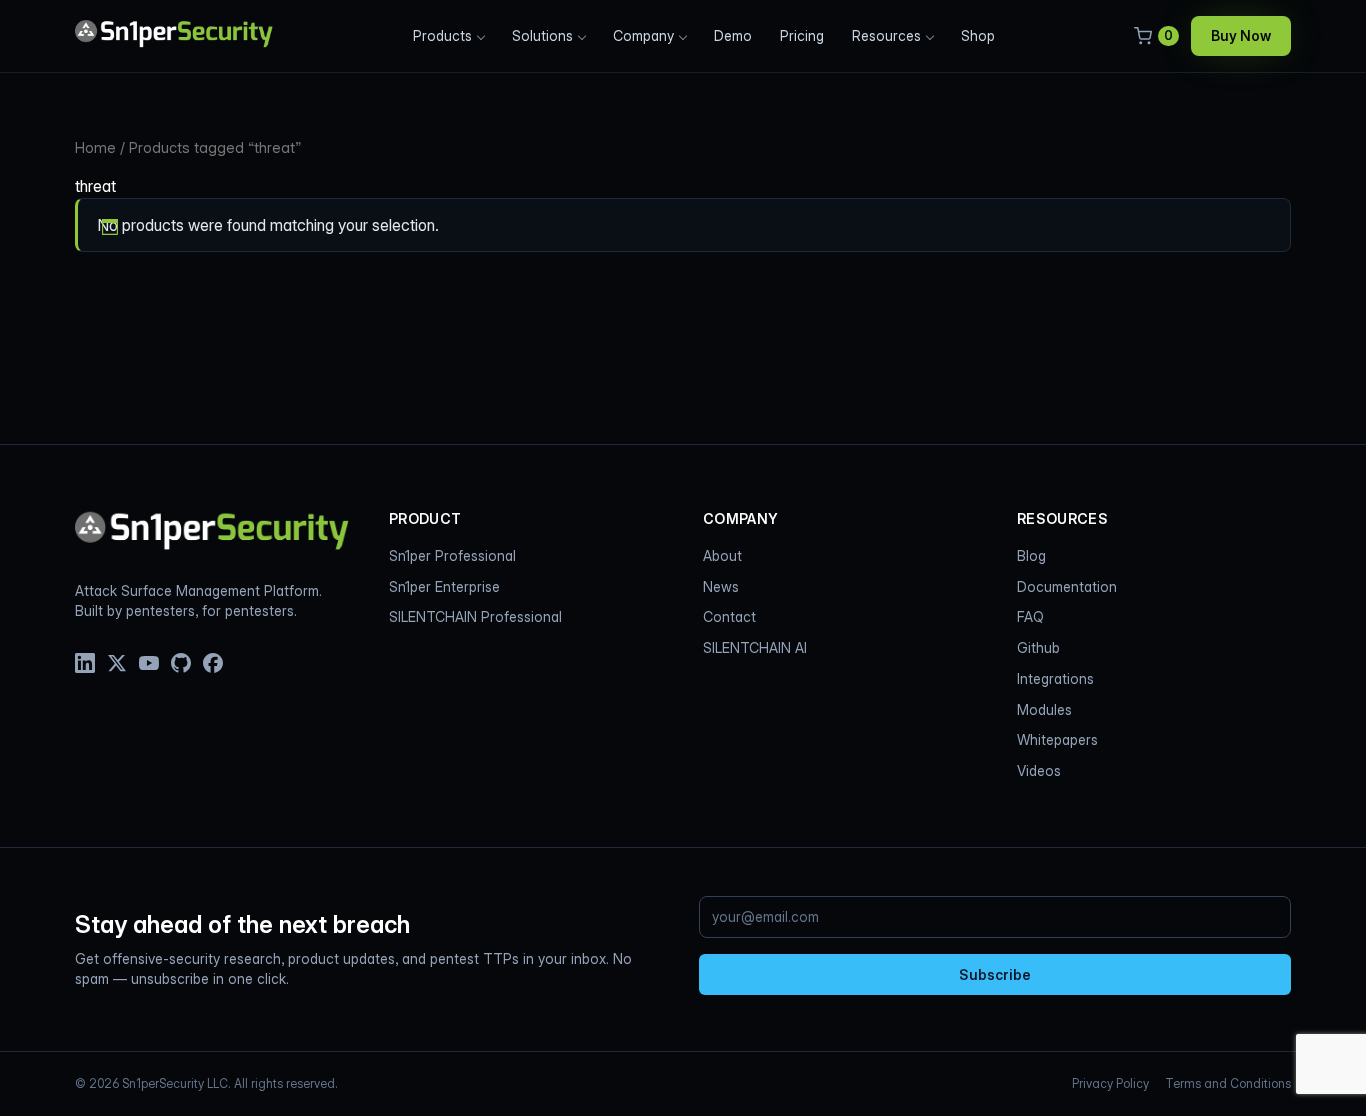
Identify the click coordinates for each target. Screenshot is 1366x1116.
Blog (1031, 555)
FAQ (1030, 616)
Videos (1039, 770)
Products (442, 35)
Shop (978, 35)
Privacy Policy (1110, 1083)
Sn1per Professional (452, 555)
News (721, 586)
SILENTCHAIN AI (755, 647)
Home (95, 148)
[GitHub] (181, 663)
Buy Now (1241, 35)
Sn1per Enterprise (444, 586)
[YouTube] (149, 663)
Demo (733, 35)
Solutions (542, 35)
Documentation (1067, 586)
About (722, 555)
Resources (886, 35)
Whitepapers (1057, 739)
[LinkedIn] (85, 663)
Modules (1044, 709)
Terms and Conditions (1228, 1083)
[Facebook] (213, 663)
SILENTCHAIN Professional (475, 616)
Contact (729, 616)
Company (643, 35)
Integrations (1055, 678)
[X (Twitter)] (117, 663)
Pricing (802, 35)
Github (1038, 647)
